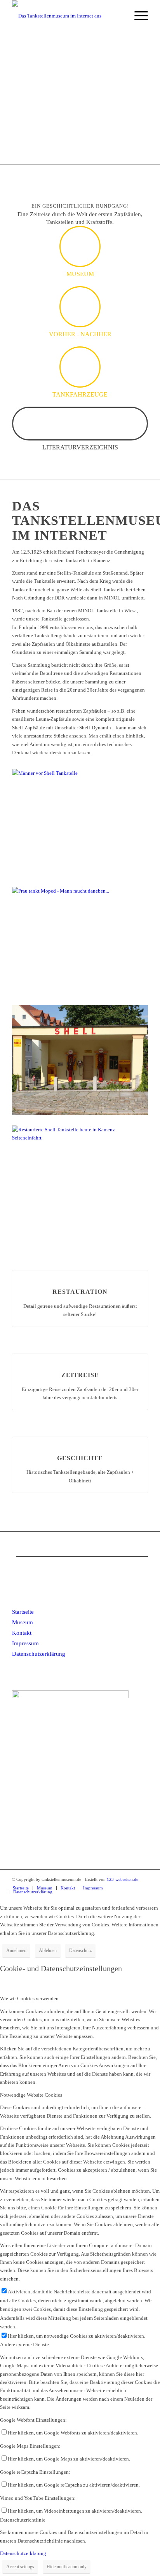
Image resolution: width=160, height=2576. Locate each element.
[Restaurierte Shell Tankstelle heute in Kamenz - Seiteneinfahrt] (80, 1138)
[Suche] (119, 16)
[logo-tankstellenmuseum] (66, 16)
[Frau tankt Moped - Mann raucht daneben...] (80, 891)
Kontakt (22, 1633)
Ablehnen (48, 1950)
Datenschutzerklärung (39, 1654)
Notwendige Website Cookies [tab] (31, 2095)
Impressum (25, 1643)
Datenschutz (80, 1950)
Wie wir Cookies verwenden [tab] (29, 1998)
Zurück (17, 98)
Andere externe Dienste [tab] (24, 2344)
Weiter (143, 98)
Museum (23, 1622)
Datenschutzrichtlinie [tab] (23, 2520)
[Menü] (137, 16)
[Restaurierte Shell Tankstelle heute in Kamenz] (80, 1113)
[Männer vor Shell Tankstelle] (80, 773)
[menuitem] (119, 16)
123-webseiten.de (123, 1879)
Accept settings (20, 2567)
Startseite (23, 1612)
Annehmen (16, 1950)
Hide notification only (67, 2567)
